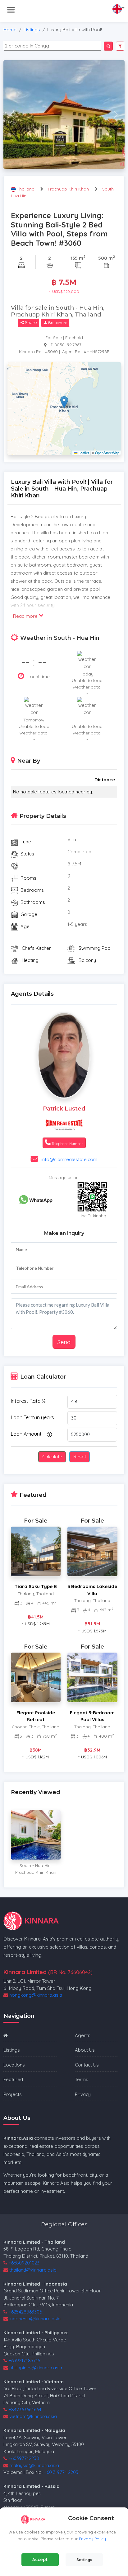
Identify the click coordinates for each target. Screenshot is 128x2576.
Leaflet (83, 453)
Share (30, 322)
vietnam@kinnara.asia (33, 2416)
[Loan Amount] (48, 1434)
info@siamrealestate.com (69, 1159)
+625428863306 (25, 2312)
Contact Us (87, 2065)
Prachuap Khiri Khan (68, 189)
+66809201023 (24, 2263)
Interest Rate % (28, 1401)
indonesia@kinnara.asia (35, 2319)
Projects (13, 2094)
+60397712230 (24, 2458)
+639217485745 (24, 2361)
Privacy (83, 2094)
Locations (14, 2065)
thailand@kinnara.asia (33, 2270)
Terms (82, 2079)
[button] (64, 402)
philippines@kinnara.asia (36, 2368)
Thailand (26, 189)
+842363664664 (25, 2410)
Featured (13, 2079)
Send (64, 1342)
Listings (32, 30)
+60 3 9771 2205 (61, 2472)
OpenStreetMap (107, 453)
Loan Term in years (32, 1417)
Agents (83, 2035)
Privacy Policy (92, 2539)
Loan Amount (26, 1434)
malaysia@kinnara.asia (34, 2465)
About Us (85, 2050)
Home (10, 30)
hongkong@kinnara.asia (36, 1995)
